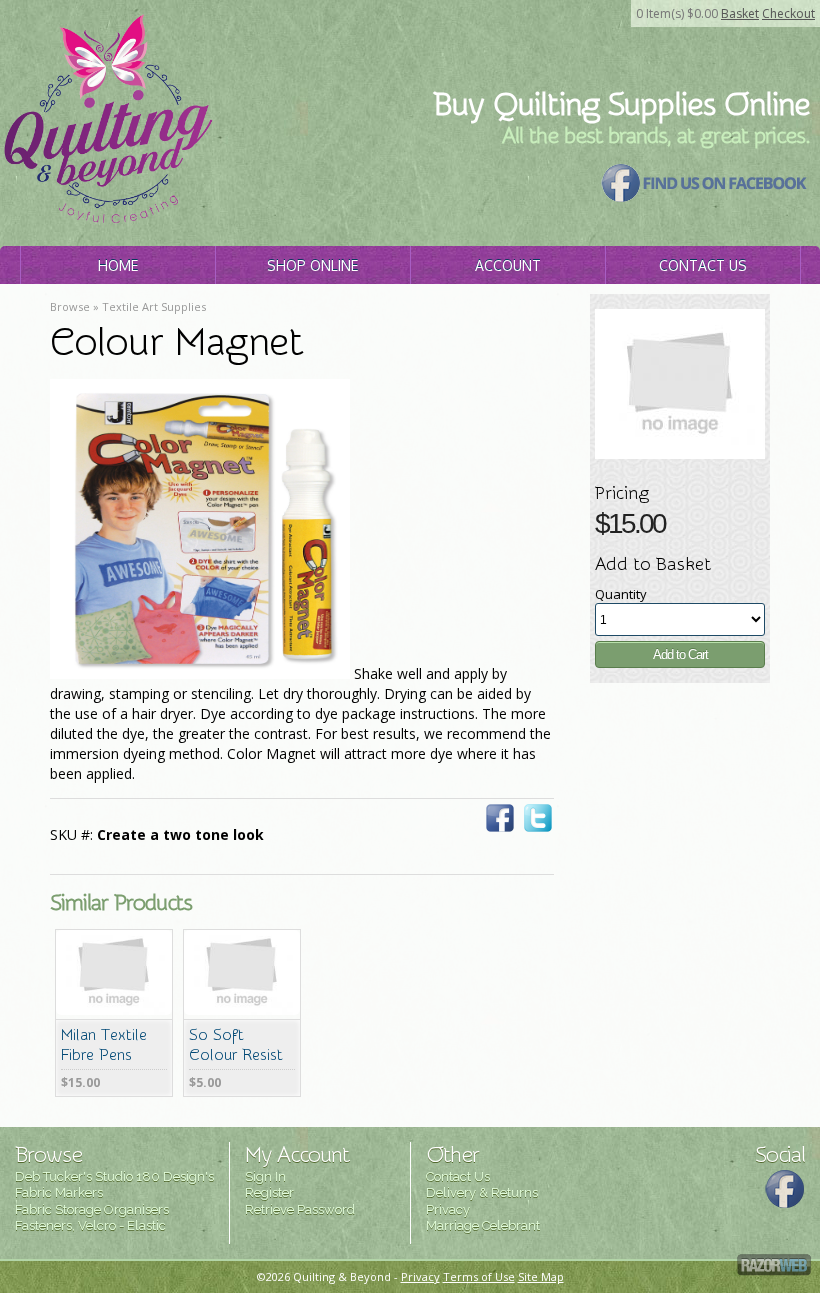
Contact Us (703, 265)
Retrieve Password (300, 1209)
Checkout (788, 13)
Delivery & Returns (482, 1192)
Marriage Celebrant (483, 1225)
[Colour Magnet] (680, 454)
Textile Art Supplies (154, 306)
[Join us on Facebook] (705, 197)
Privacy (448, 1209)
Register (269, 1192)
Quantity (621, 594)
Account (508, 265)
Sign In (265, 1176)
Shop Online (312, 265)
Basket (740, 13)
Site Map (541, 1276)
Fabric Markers (59, 1192)
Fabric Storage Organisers (92, 1209)
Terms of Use (479, 1276)
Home (118, 265)
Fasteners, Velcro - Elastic (90, 1225)
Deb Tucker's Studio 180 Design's (114, 1176)
